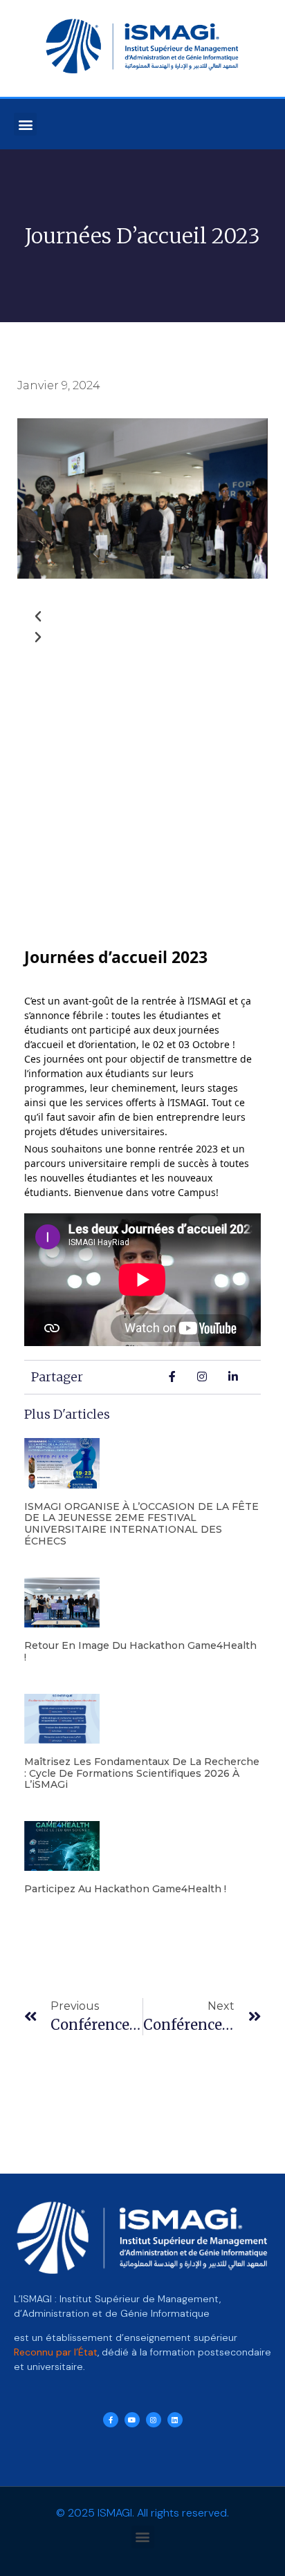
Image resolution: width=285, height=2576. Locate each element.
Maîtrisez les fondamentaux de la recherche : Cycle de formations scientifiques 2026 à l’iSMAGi (142, 1773)
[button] (25, 124)
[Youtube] (132, 2420)
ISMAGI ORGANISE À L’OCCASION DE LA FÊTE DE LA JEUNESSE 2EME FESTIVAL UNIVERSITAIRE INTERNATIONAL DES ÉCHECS (141, 1524)
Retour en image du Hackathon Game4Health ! (140, 1651)
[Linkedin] (175, 2420)
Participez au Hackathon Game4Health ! (125, 1889)
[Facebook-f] (111, 2420)
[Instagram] (154, 2420)
